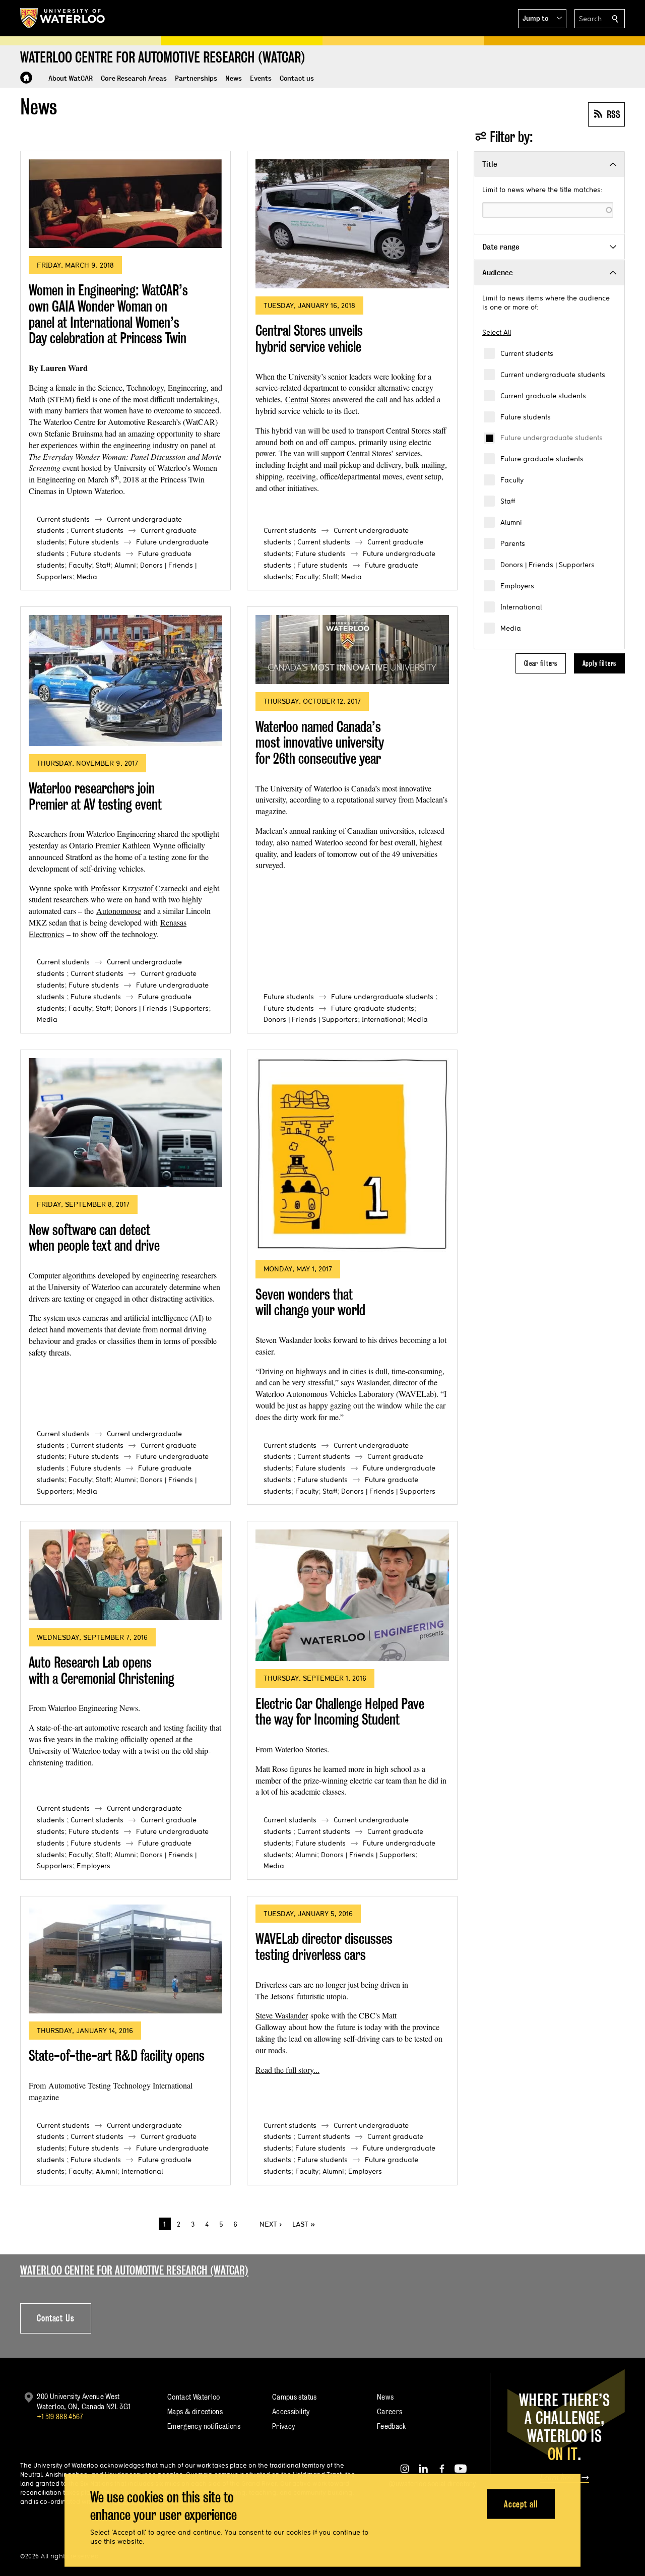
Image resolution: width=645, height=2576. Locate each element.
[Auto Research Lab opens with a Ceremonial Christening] (125, 1575)
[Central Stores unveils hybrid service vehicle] (352, 224)
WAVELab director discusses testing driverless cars (324, 1947)
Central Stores (308, 399)
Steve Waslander (282, 2015)
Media (511, 628)
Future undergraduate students (552, 438)
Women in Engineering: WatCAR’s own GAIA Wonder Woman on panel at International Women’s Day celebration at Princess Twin (108, 314)
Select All (497, 332)
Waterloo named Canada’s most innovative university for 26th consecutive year (320, 743)
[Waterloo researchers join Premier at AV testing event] (125, 680)
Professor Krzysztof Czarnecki (139, 888)
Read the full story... (287, 2070)
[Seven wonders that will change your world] (352, 1155)
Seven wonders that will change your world (310, 1302)
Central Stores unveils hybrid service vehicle (309, 339)
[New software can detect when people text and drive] (125, 1123)
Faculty (512, 480)
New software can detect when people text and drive (94, 1238)
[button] (542, 19)
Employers (517, 586)
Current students (527, 353)
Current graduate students (543, 396)
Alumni (511, 522)
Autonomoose (119, 911)
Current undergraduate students (553, 375)
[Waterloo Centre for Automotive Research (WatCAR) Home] (26, 78)
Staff (508, 501)
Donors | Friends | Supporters (547, 565)
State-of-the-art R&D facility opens (117, 2056)
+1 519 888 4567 (60, 2416)
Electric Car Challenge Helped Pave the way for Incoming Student (340, 1712)
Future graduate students (542, 459)
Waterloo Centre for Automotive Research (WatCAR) (134, 2270)
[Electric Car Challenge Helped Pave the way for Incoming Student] (352, 1595)
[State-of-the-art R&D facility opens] (125, 1959)
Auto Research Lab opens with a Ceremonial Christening (102, 1670)
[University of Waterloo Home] (63, 18)
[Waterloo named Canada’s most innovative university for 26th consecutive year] (352, 650)
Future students (526, 417)
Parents (513, 543)
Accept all (521, 2504)
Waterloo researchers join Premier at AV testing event (95, 796)
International (521, 607)
